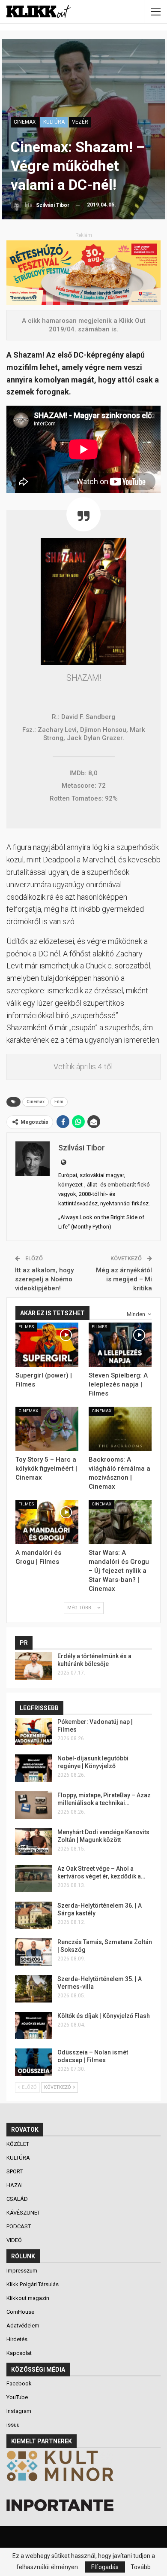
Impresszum (22, 2271)
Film (59, 1102)
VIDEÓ (15, 2240)
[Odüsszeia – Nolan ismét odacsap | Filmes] (33, 2062)
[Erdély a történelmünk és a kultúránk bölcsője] (33, 1666)
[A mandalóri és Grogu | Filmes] (47, 1522)
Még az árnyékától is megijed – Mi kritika (124, 1279)
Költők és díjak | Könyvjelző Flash (104, 2016)
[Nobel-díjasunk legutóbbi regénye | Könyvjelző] (33, 1768)
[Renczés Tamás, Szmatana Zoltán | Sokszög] (33, 1952)
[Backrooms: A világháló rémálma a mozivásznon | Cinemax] (120, 1429)
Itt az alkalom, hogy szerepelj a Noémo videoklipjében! (44, 1279)
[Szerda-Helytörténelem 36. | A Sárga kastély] (33, 1915)
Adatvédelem (23, 2326)
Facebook (19, 2383)
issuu (13, 2425)
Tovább (141, 2567)
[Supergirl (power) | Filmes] (47, 1345)
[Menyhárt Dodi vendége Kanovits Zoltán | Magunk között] (33, 1842)
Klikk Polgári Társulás (33, 2284)
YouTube (17, 2397)
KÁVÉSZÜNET (24, 2213)
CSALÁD (18, 2199)
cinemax (25, 122)
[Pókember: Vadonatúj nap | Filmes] (33, 1732)
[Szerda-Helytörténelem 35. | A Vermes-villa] (33, 1989)
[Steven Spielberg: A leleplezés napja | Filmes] (120, 1345)
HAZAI (15, 2185)
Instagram (19, 2411)
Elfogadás (105, 2567)
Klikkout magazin (28, 2298)
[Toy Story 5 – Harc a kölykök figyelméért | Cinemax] (47, 1429)
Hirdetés (17, 2339)
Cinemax (36, 1102)
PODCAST (19, 2226)
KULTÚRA (54, 122)
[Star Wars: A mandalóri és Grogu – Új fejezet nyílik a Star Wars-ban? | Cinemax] (120, 1522)
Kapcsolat (19, 2353)
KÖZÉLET (18, 2144)
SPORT (15, 2171)
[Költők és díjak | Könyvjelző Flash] (33, 2026)
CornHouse (20, 2312)
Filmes (26, 1327)
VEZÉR (80, 122)
